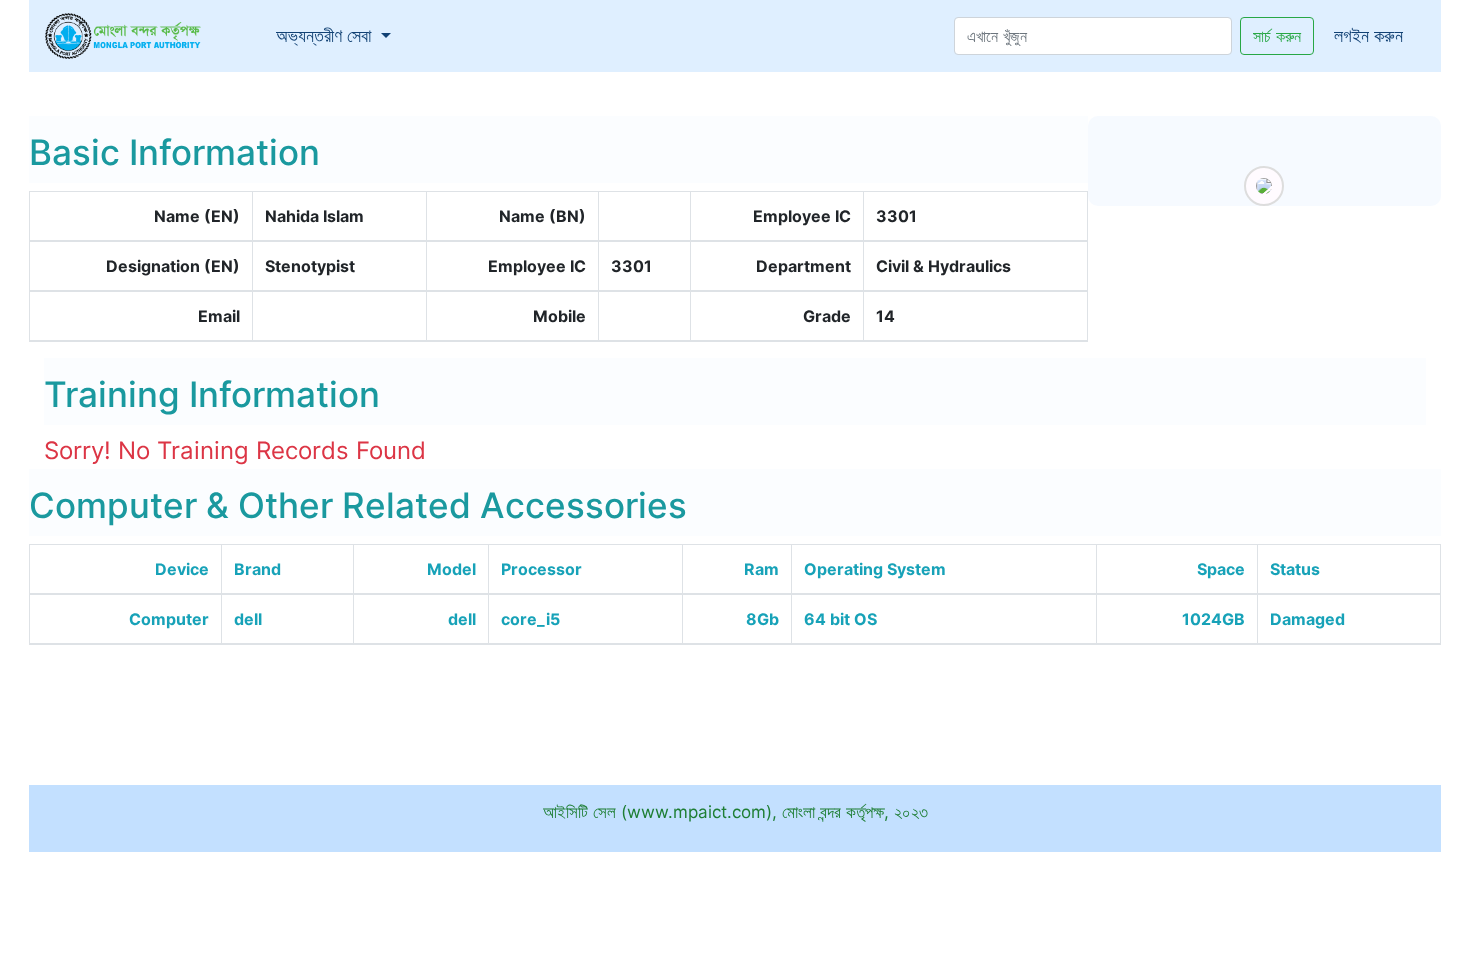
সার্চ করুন (1277, 36)
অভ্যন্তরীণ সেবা (337, 35)
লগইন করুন (1368, 35)
